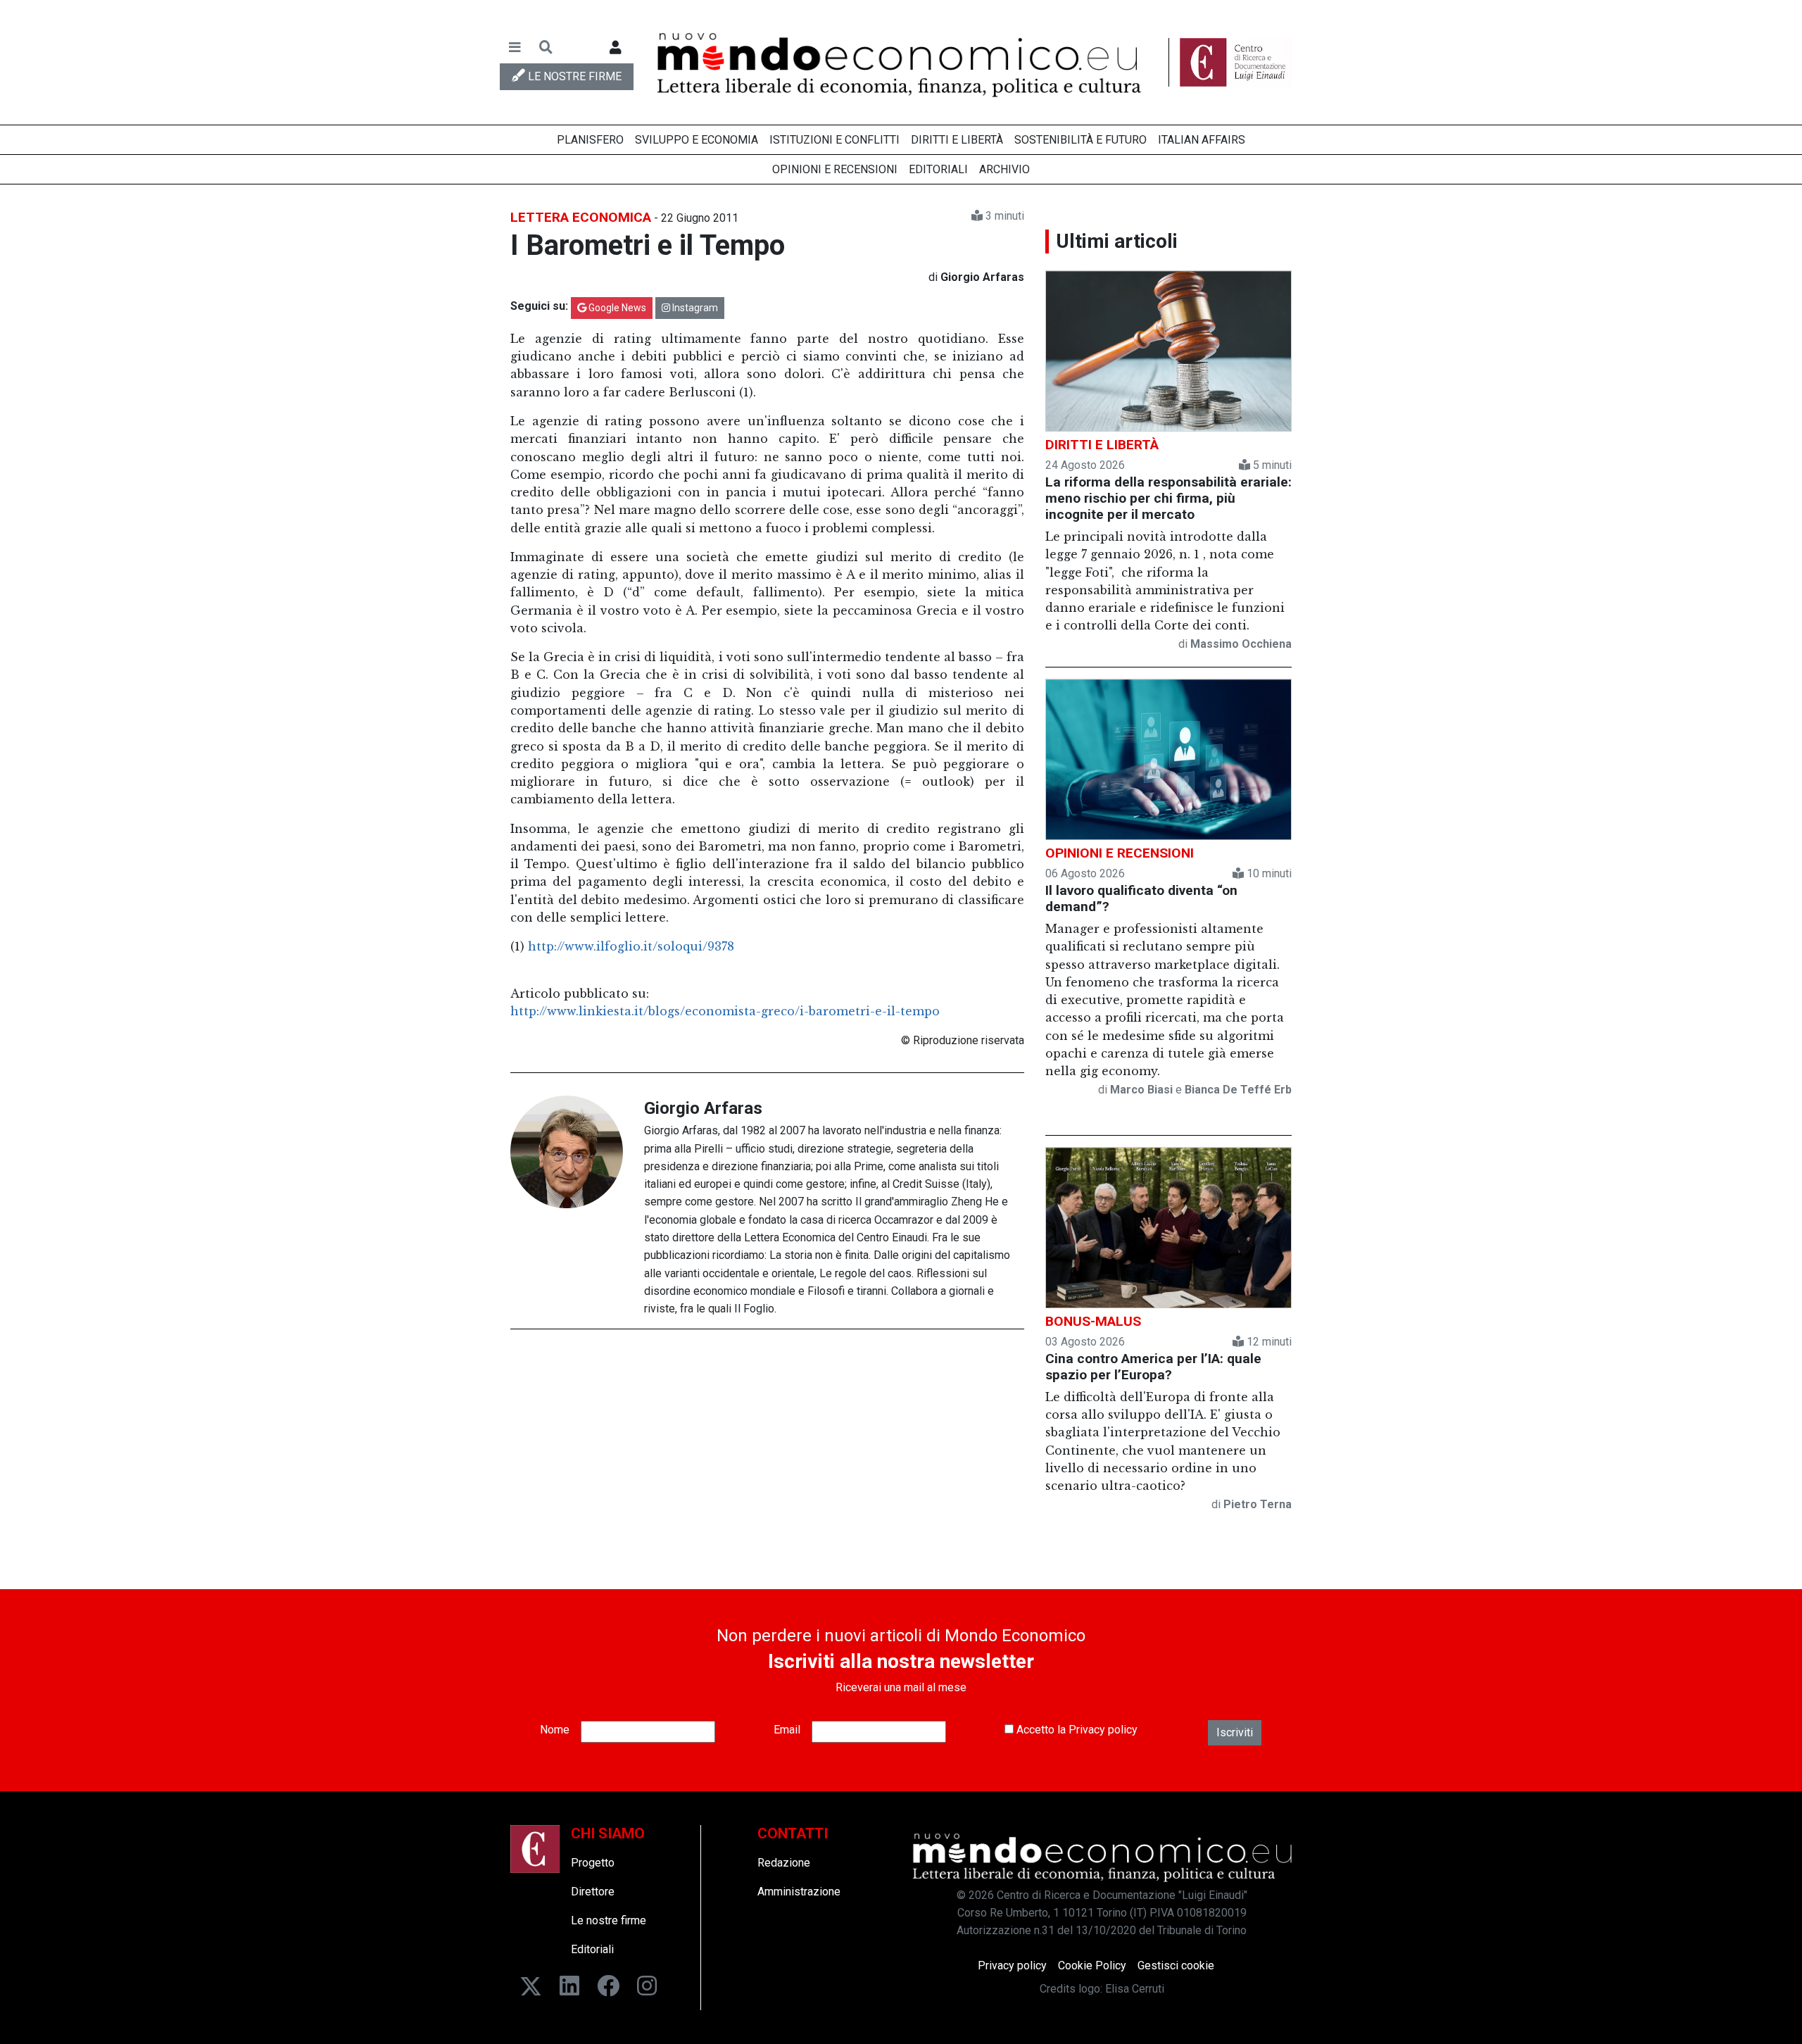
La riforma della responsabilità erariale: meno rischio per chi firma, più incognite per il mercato (1168, 498)
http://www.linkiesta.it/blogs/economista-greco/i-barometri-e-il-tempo (725, 1011)
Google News (616, 308)
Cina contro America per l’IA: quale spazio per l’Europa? (1153, 1367)
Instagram (694, 308)
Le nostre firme (609, 1920)
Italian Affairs (1202, 140)
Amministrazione (799, 1892)
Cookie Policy (1092, 1965)
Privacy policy (1103, 1730)
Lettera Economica (581, 217)
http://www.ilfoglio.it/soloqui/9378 (631, 946)
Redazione (784, 1863)
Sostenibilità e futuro (1080, 140)
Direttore (593, 1892)
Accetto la (1076, 1730)
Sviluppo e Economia (697, 140)
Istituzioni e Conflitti (834, 140)
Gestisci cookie (1176, 1965)
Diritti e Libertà (957, 140)
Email (787, 1730)
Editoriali (938, 169)
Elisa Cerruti (1135, 1989)
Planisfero (590, 140)
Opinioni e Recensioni (835, 169)
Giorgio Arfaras (703, 1108)
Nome (555, 1730)
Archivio (1004, 169)
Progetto (593, 1863)
